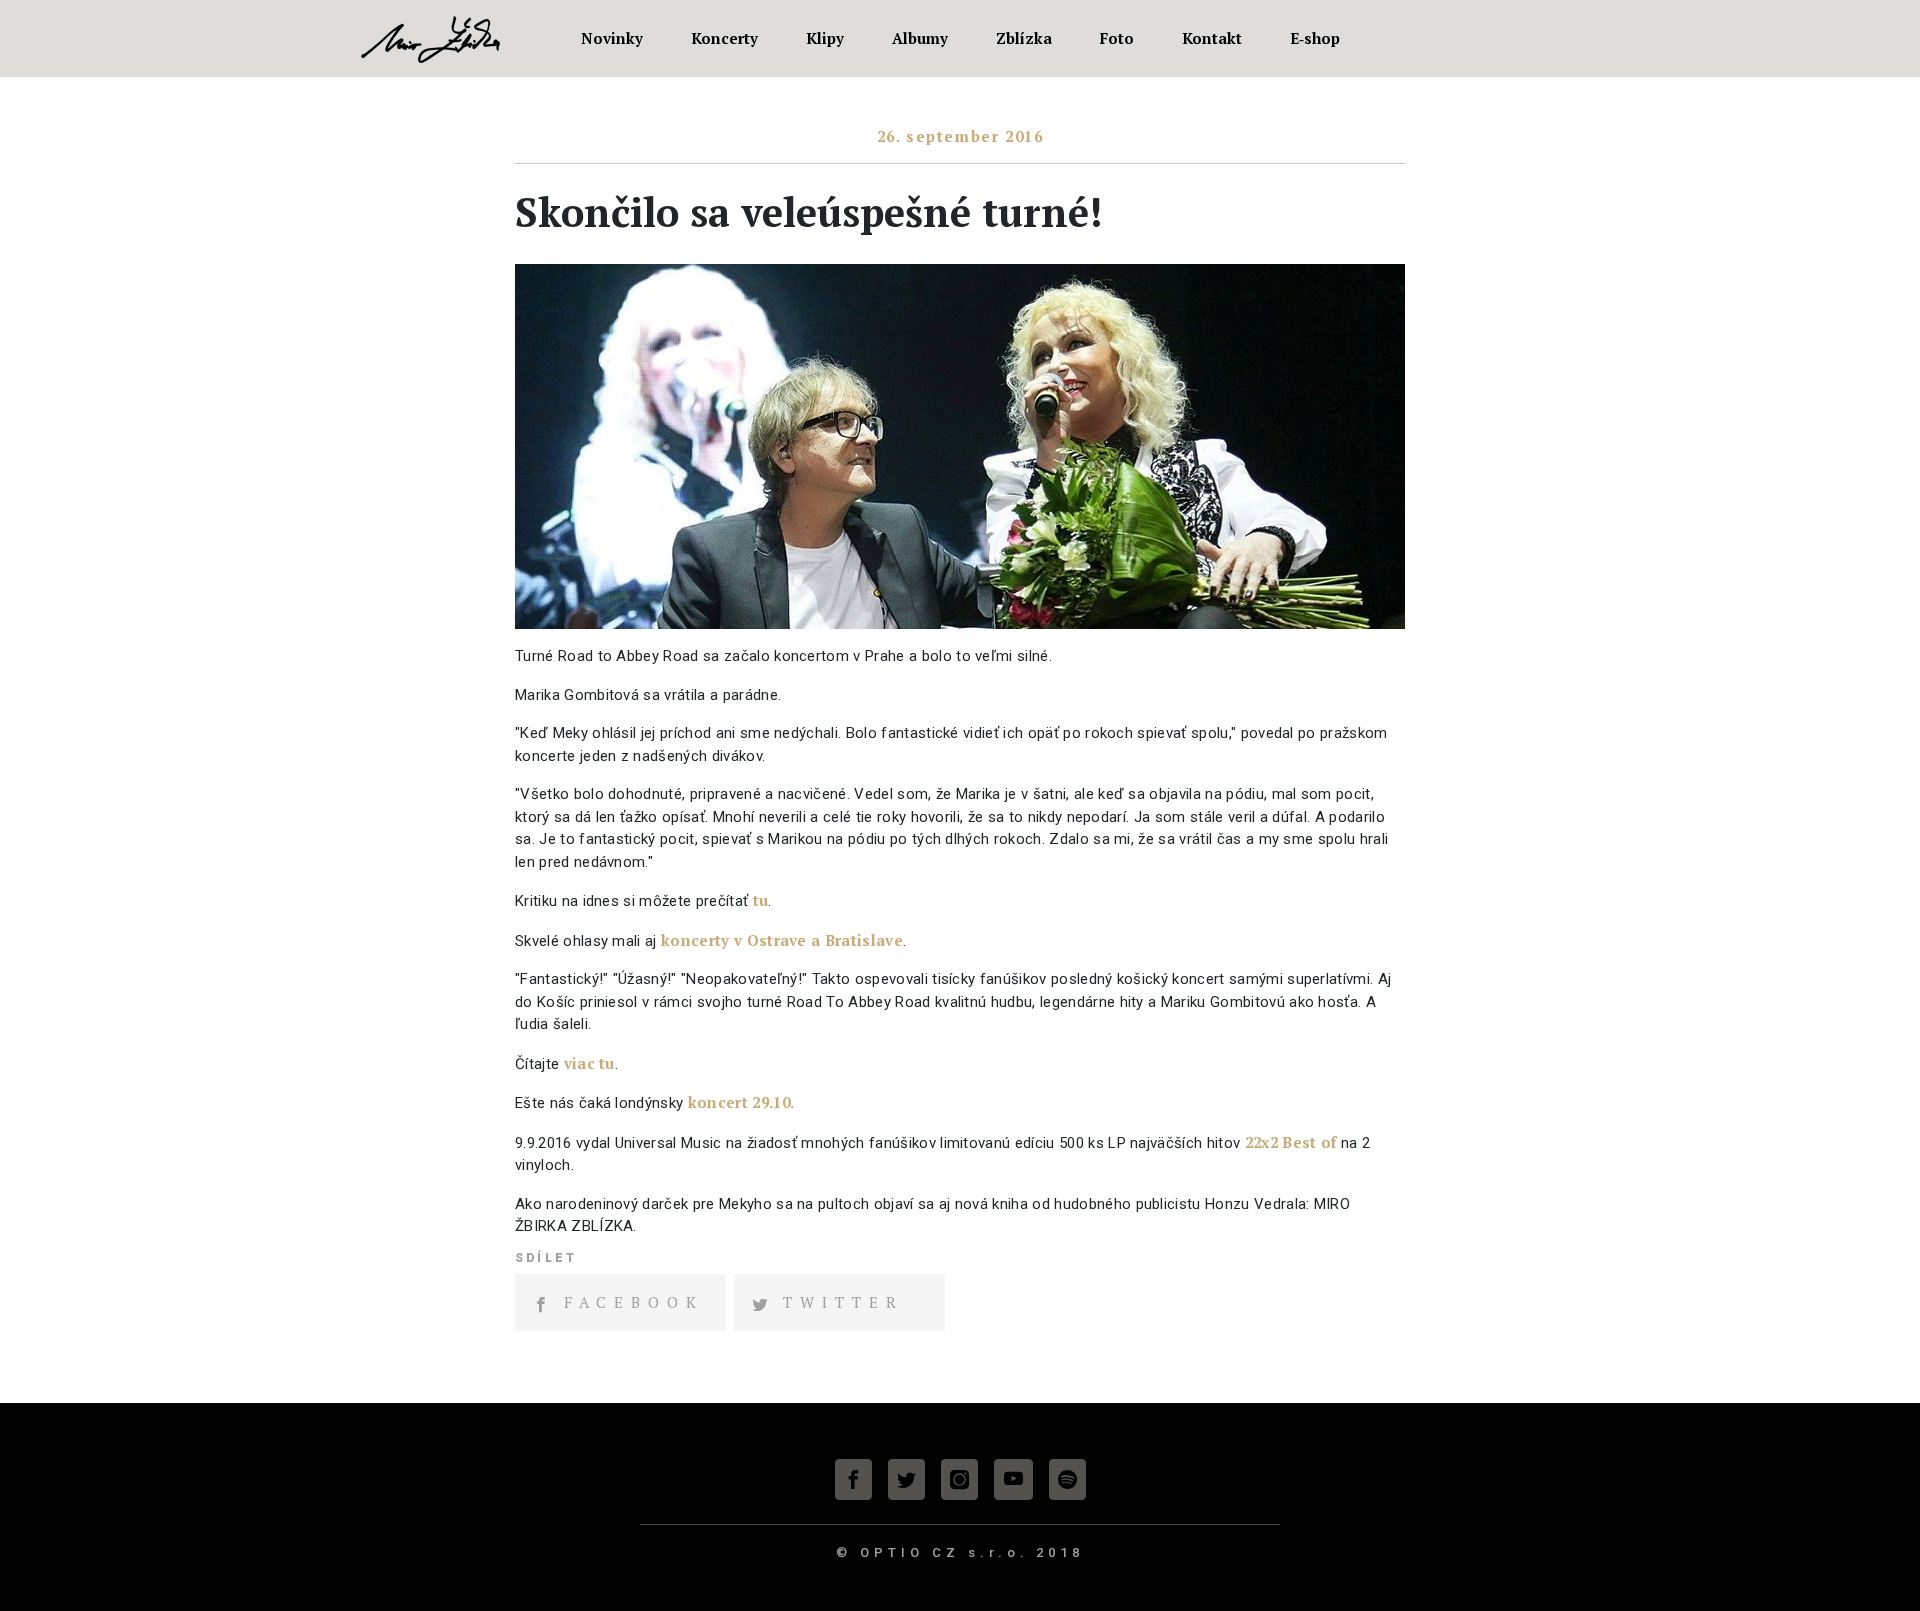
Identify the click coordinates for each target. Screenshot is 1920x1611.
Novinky (612, 38)
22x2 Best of (1291, 1142)
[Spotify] (1067, 1479)
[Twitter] (906, 1479)
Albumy (920, 38)
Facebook (634, 1302)
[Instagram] (959, 1479)
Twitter (843, 1302)
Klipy (825, 38)
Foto (1117, 38)
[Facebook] (853, 1479)
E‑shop (1315, 38)
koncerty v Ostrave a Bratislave (782, 940)
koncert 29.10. (741, 1102)
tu (761, 900)
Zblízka (1024, 38)
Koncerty (724, 38)
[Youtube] (1013, 1479)
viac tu (589, 1063)
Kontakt (1212, 38)
